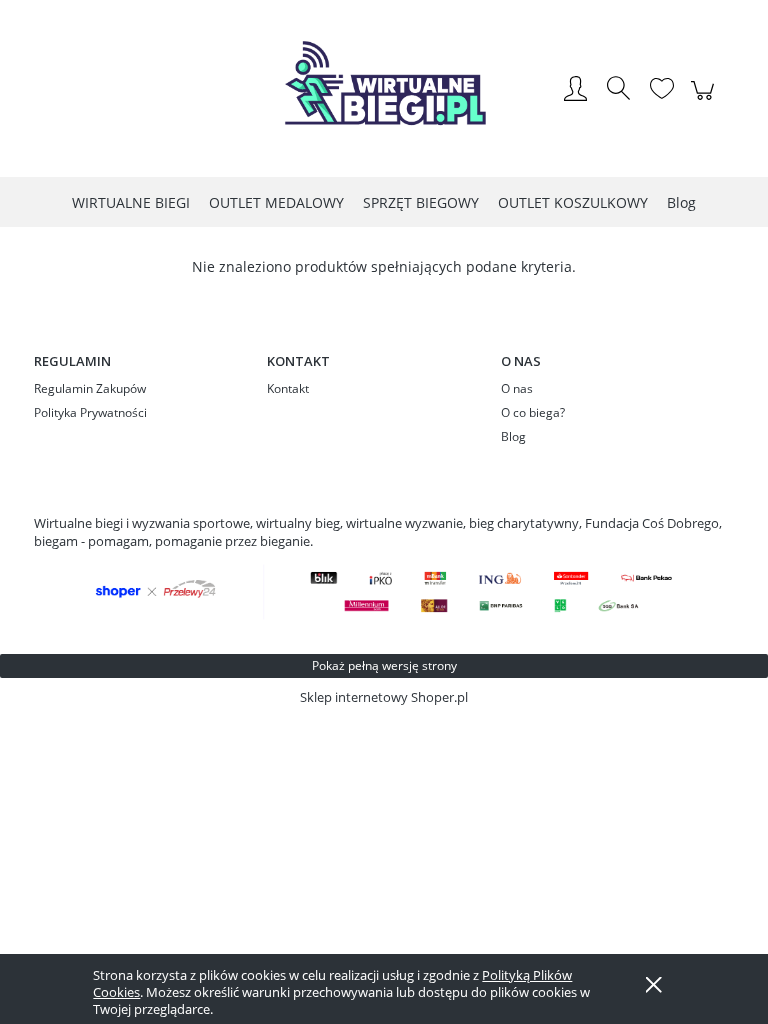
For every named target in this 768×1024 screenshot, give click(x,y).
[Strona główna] (384, 90)
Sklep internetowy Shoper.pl (384, 697)
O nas (517, 388)
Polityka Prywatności (90, 412)
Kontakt (288, 388)
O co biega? (533, 412)
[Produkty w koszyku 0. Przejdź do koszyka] (705, 101)
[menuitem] (131, 202)
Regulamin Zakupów (90, 388)
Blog (513, 436)
